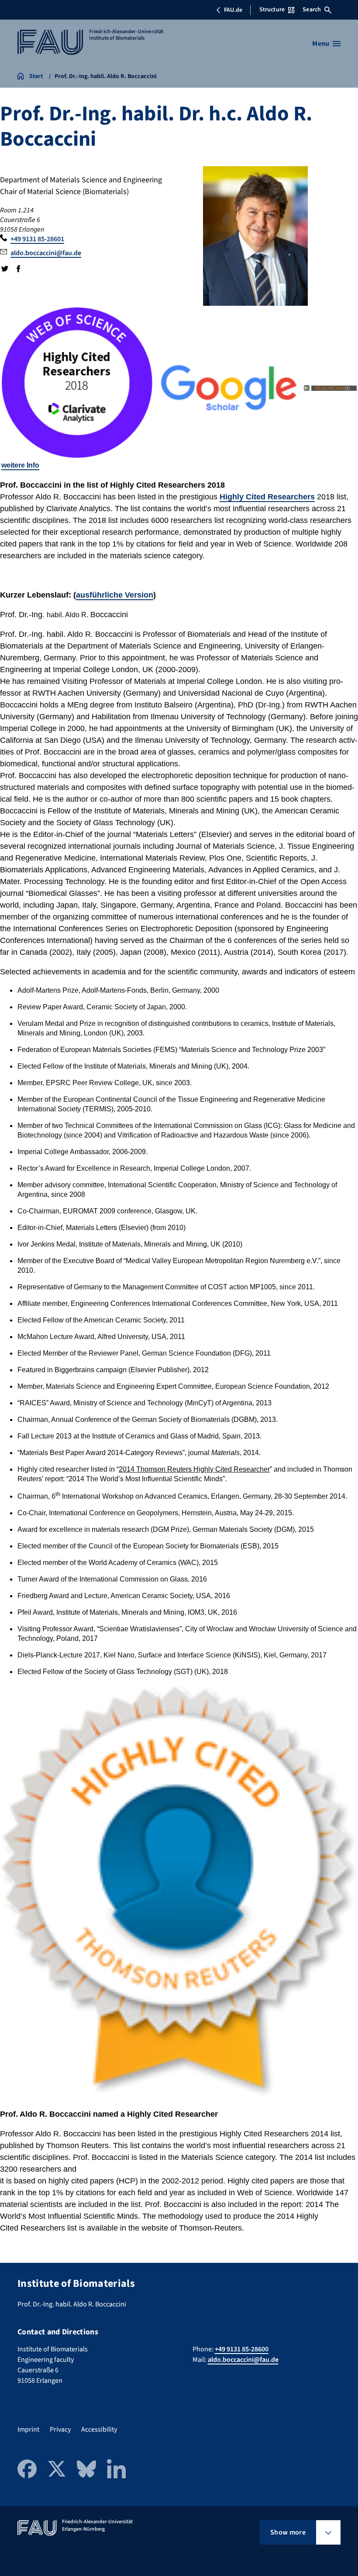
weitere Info (20, 465)
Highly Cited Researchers (267, 497)
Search (312, 10)
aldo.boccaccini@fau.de (46, 253)
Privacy (60, 2429)
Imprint (28, 2429)
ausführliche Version (115, 595)
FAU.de (233, 10)
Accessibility (99, 2429)
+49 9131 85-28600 (242, 2349)
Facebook (18, 269)
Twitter (5, 269)
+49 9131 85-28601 (37, 239)
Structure (272, 10)
